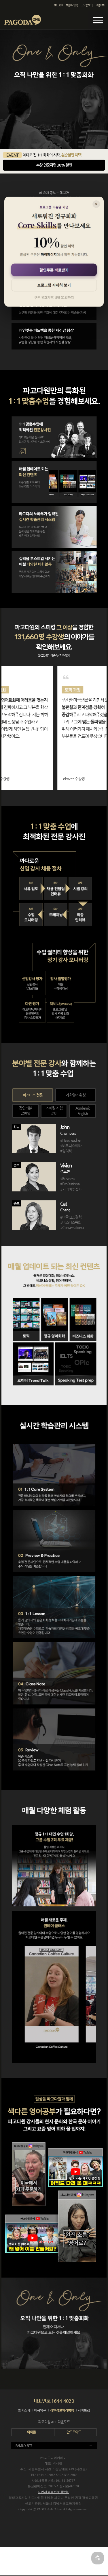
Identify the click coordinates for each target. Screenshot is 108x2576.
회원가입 (72, 5)
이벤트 (100, 5)
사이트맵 (84, 2410)
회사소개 (24, 2410)
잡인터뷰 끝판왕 (25, 1111)
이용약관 (40, 2410)
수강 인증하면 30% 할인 (54, 165)
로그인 (58, 5)
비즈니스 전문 (33, 1095)
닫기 (96, 204)
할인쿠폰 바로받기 (54, 270)
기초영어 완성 (76, 1095)
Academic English (83, 1111)
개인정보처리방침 (62, 2410)
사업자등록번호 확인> (53, 2492)
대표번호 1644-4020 (54, 2401)
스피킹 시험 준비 (54, 1111)
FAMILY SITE (24, 2446)
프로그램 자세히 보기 (54, 285)
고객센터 (87, 5)
